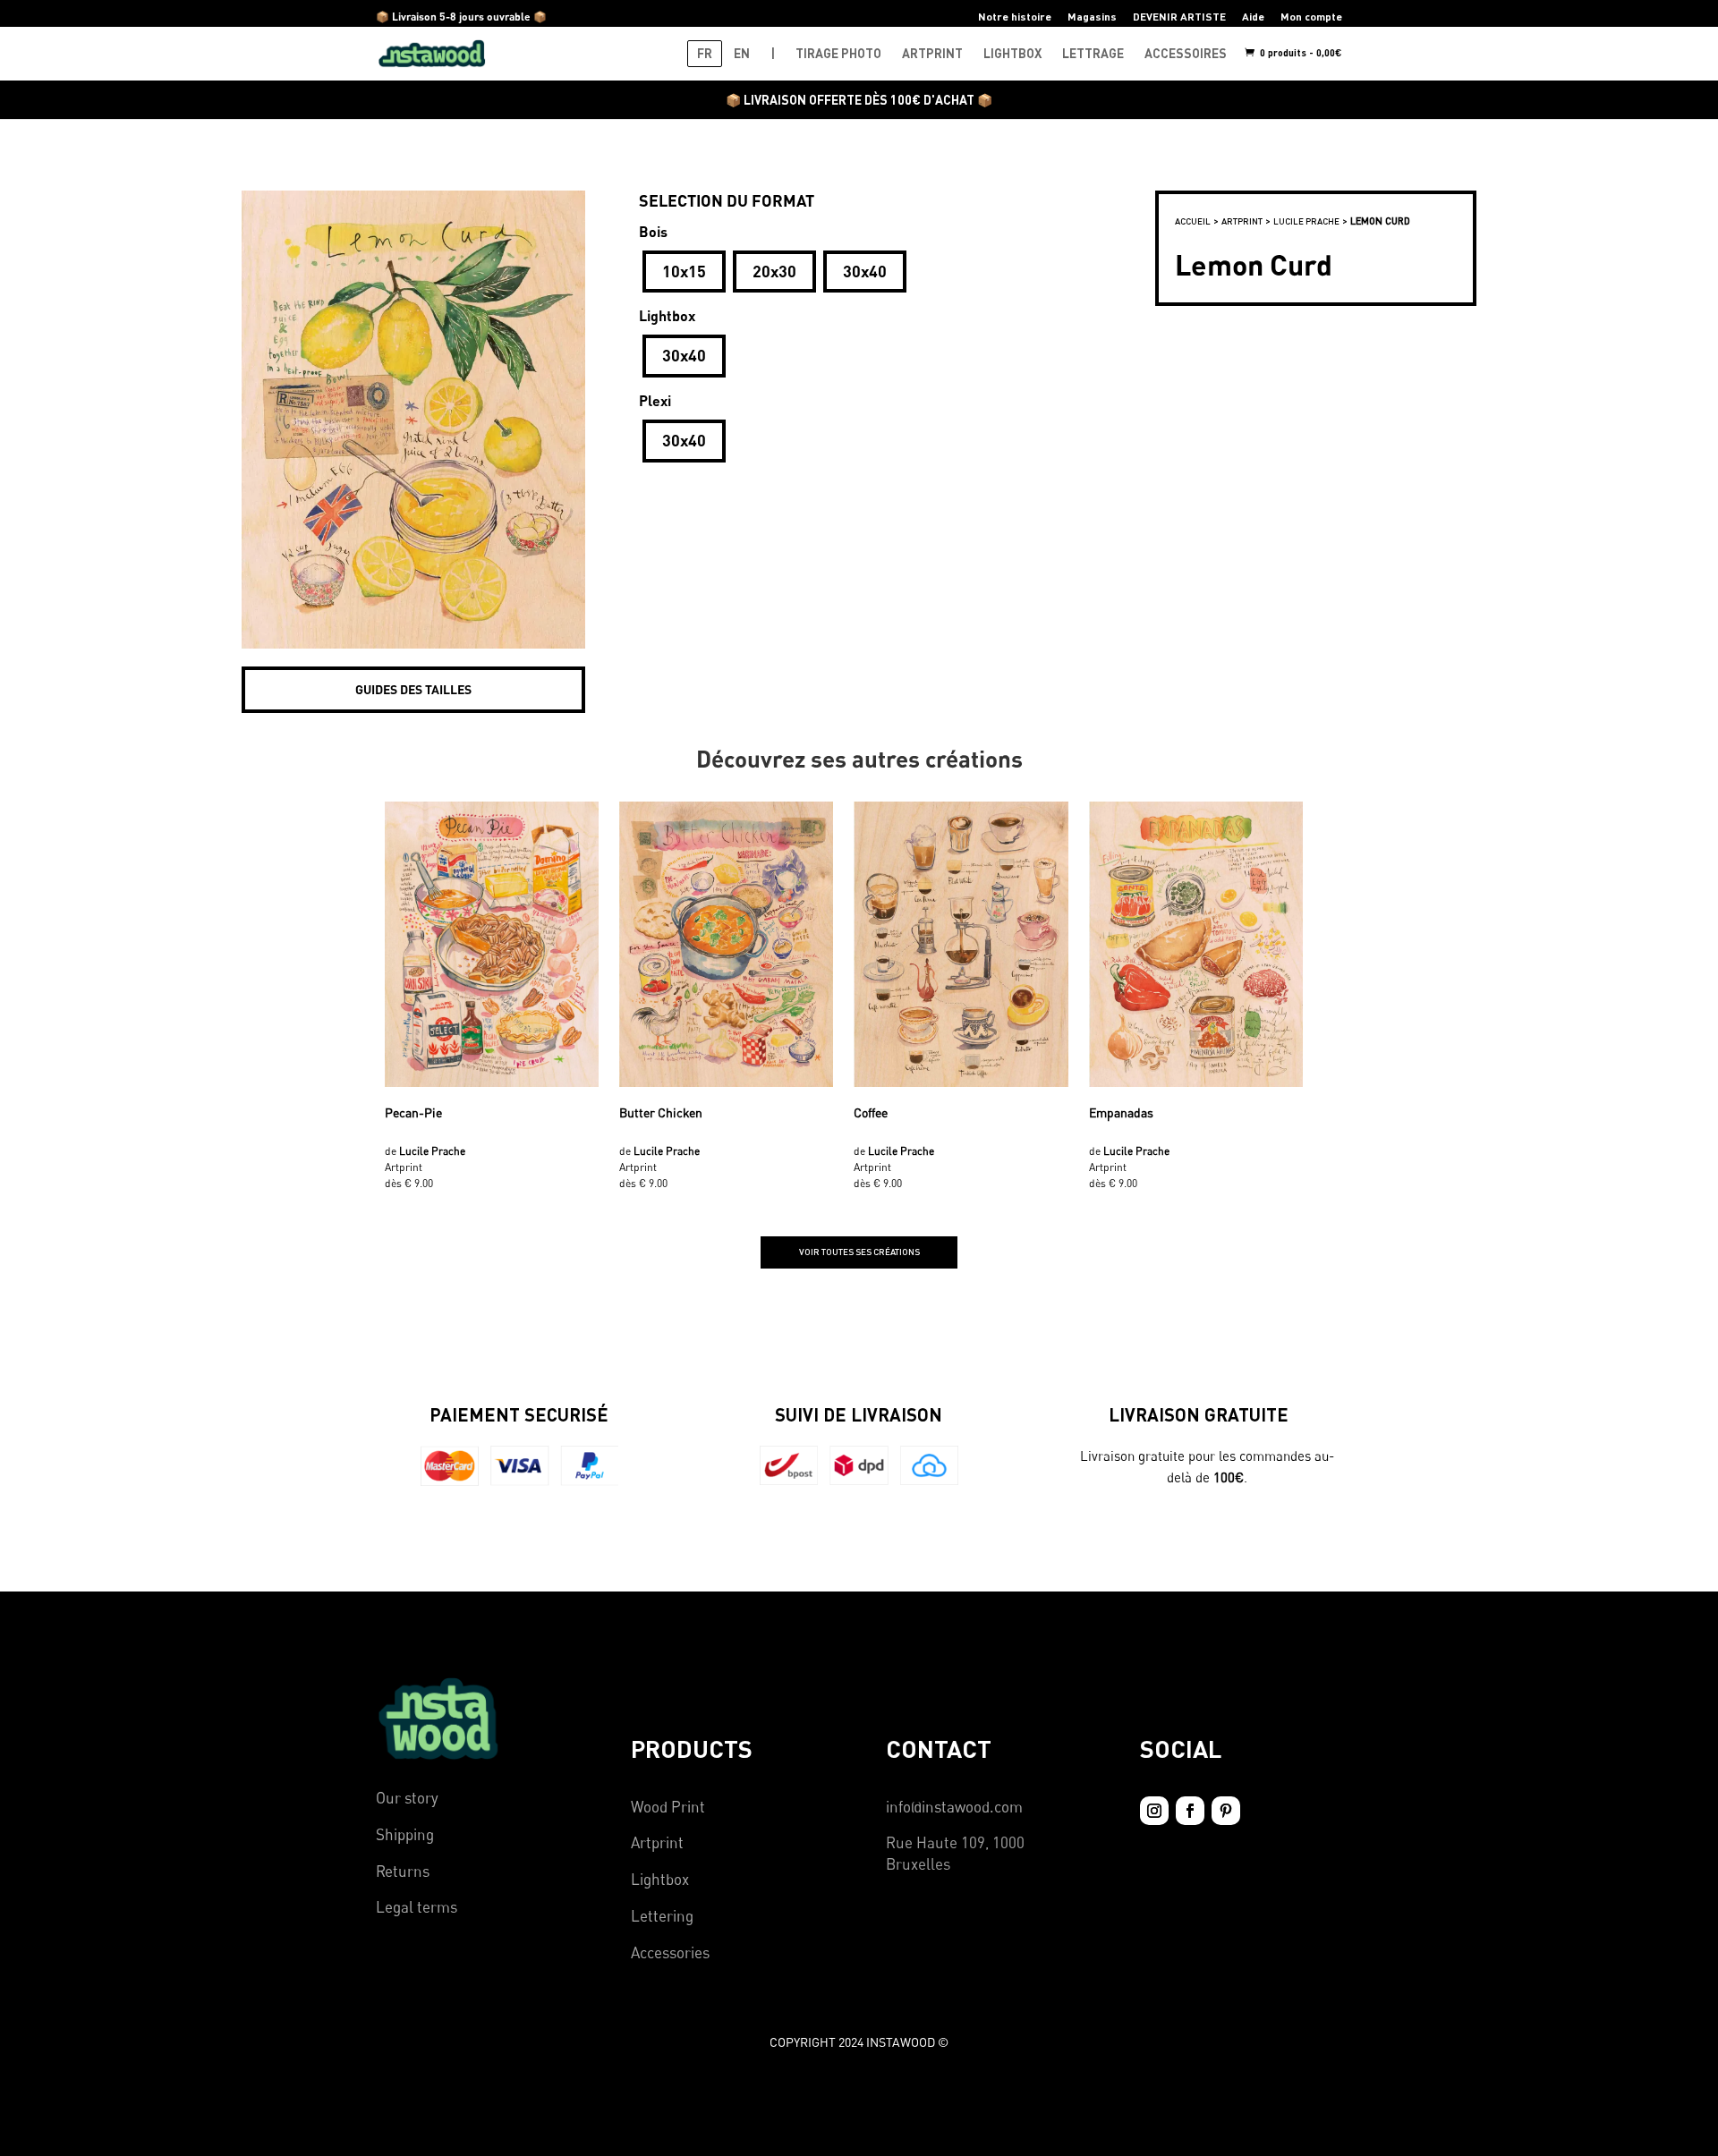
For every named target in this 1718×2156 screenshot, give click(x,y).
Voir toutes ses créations (859, 1252)
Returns (403, 1871)
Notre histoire (1015, 17)
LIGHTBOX (1012, 53)
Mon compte (1311, 17)
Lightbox (660, 1879)
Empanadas (1121, 1112)
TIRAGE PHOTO (838, 53)
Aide (1253, 17)
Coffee (871, 1112)
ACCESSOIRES (1186, 53)
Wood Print (668, 1807)
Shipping (405, 1834)
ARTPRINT (932, 53)
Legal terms (417, 1907)
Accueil (1193, 221)
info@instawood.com (954, 1807)
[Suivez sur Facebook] (1190, 1811)
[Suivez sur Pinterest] (1226, 1811)
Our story (407, 1798)
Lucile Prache (1306, 221)
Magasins (1092, 17)
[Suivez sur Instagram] (1154, 1811)
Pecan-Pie (413, 1112)
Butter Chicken (661, 1112)
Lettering (662, 1916)
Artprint (657, 1842)
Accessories (670, 1952)
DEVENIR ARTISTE (1179, 17)
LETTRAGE (1093, 53)
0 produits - (1300, 52)
